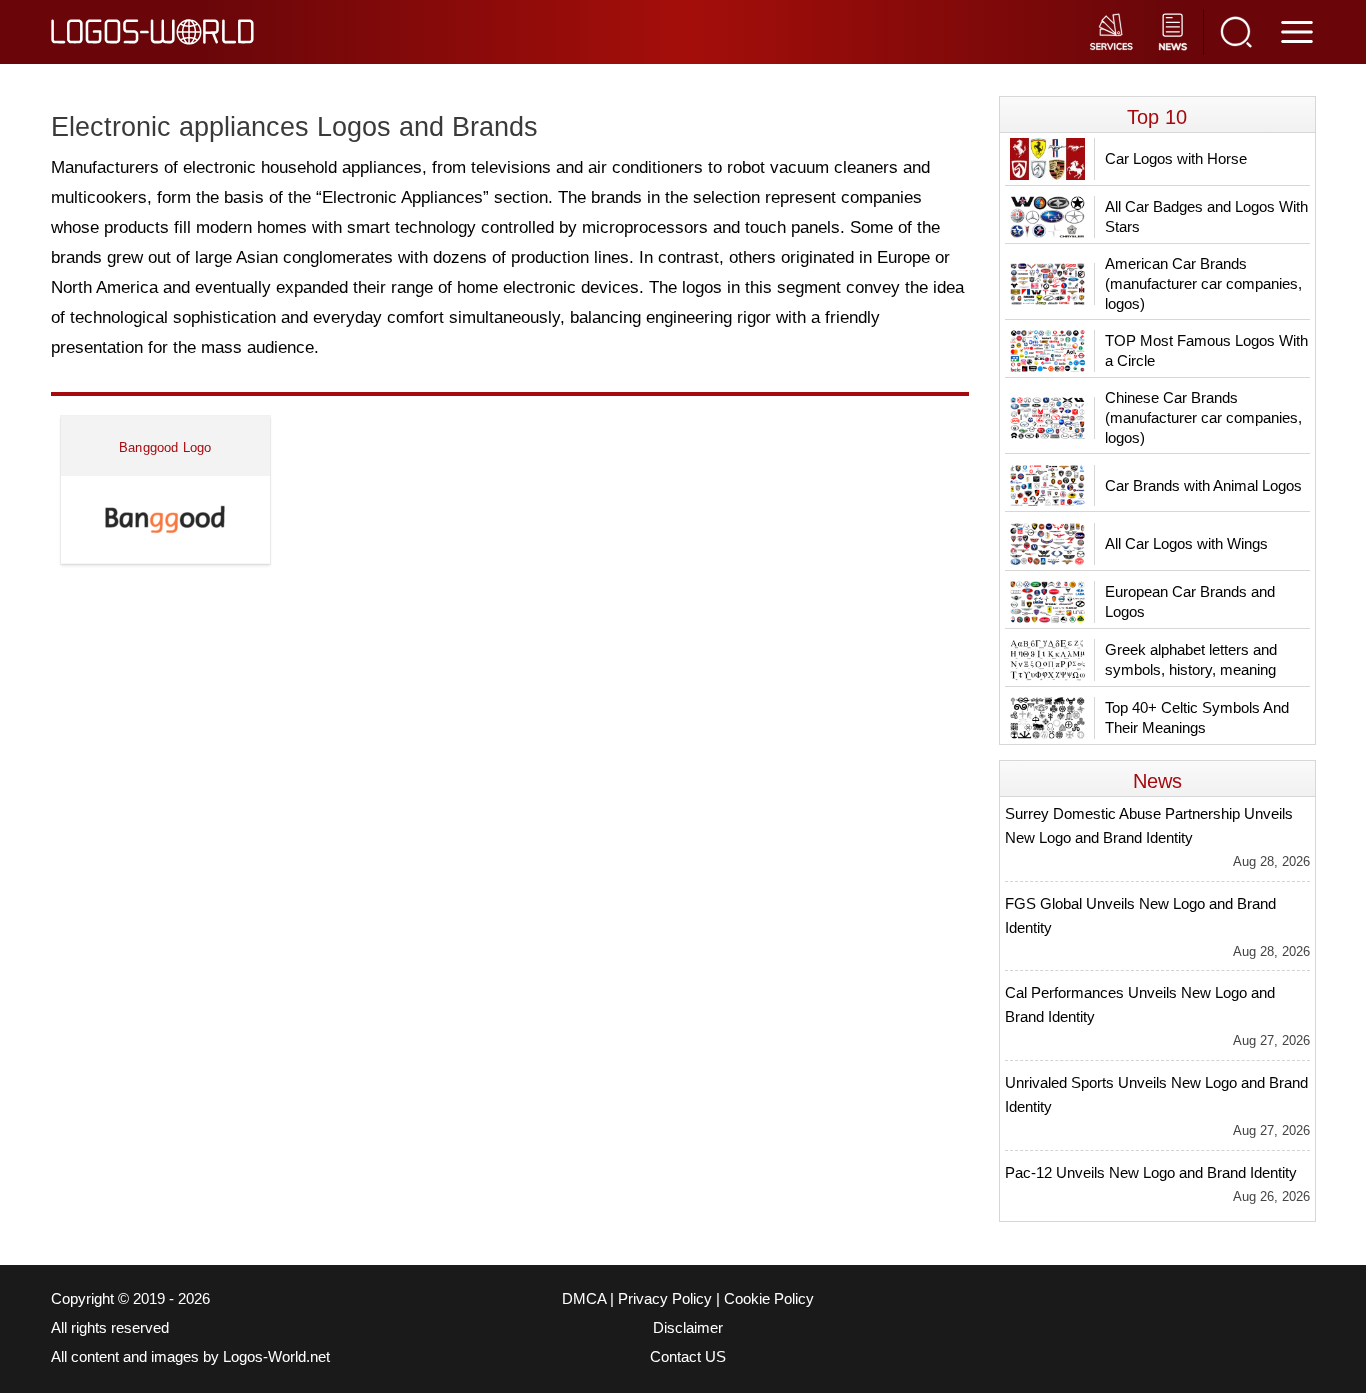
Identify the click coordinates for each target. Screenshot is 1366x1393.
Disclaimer (688, 1328)
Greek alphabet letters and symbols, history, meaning (1191, 659)
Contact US (688, 1357)
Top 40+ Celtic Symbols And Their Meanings (1197, 717)
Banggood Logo (165, 447)
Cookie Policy (769, 1299)
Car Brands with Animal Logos (1203, 485)
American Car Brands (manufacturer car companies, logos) (1203, 283)
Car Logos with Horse (1176, 158)
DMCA (584, 1299)
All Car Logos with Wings (1186, 543)
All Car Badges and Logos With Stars (1206, 216)
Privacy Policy (665, 1299)
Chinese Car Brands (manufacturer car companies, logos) (1203, 417)
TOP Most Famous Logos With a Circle (1206, 350)
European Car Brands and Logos (1190, 601)
